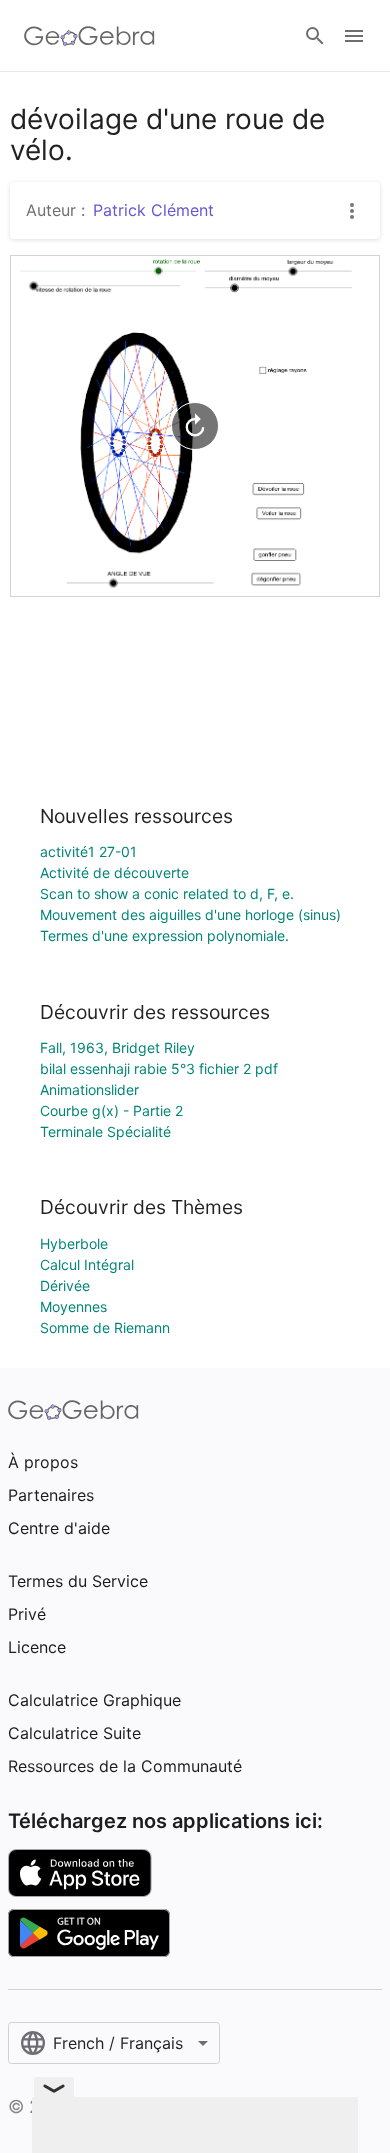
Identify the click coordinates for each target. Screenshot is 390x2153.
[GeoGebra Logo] (89, 36)
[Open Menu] (354, 36)
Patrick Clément (153, 210)
